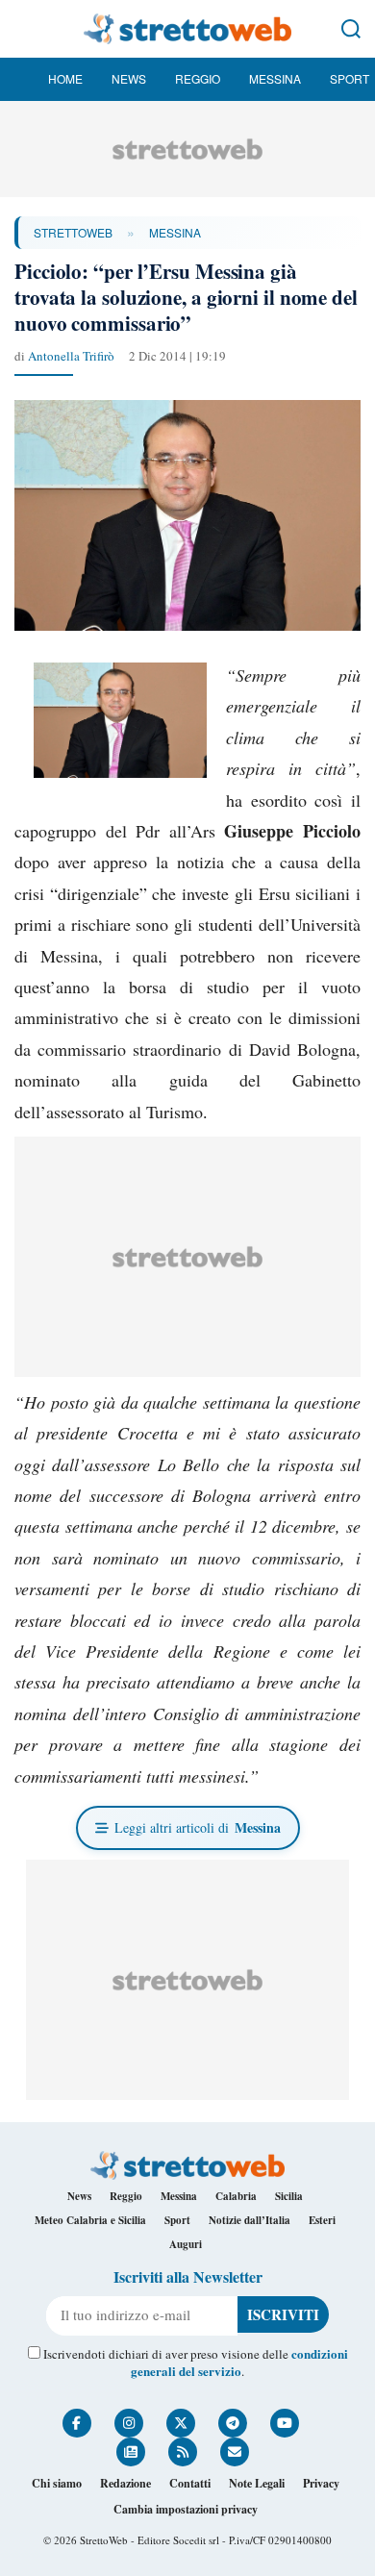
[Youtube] (285, 2423)
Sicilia (289, 2196)
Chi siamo (57, 2483)
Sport (350, 78)
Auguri (186, 2244)
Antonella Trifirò (71, 356)
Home (65, 78)
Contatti (190, 2483)
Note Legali (257, 2483)
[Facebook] (77, 2423)
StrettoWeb (73, 232)
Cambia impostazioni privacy (186, 2509)
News (129, 78)
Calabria (236, 2196)
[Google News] (131, 2452)
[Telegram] (233, 2423)
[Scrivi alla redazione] (235, 2452)
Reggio (198, 78)
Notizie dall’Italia (250, 2220)
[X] (181, 2423)
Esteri (322, 2220)
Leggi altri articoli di (198, 1827)
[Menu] (24, 29)
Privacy (321, 2483)
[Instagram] (129, 2423)
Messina (275, 78)
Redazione (125, 2483)
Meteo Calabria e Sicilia (90, 2220)
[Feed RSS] (183, 2452)
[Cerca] (351, 29)
